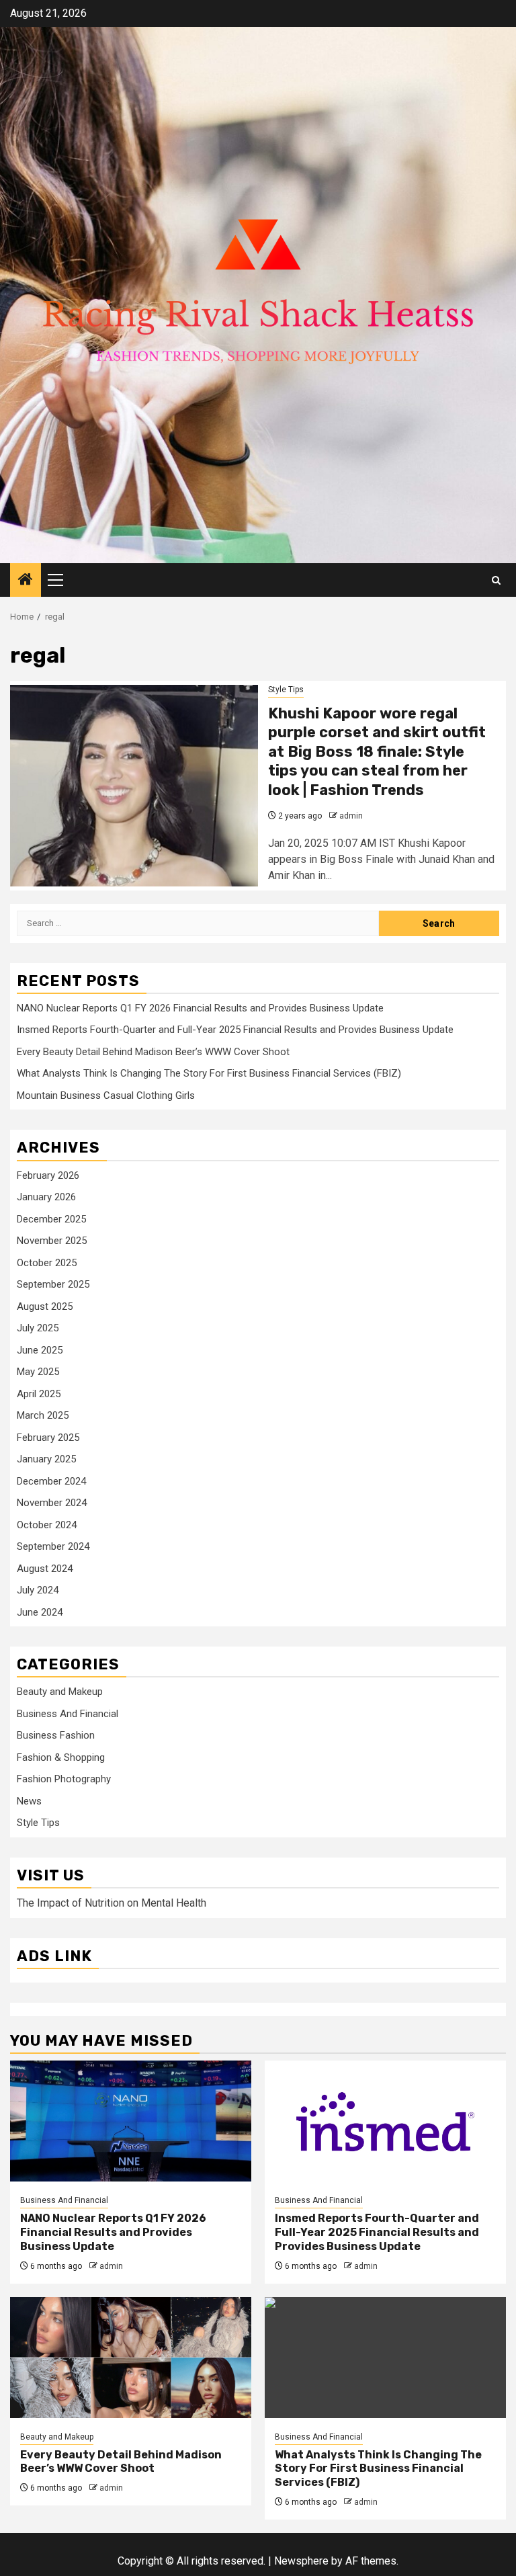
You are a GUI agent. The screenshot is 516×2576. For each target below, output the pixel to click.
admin (351, 816)
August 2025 (45, 1306)
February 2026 (48, 1175)
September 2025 (53, 1284)
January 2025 (46, 1459)
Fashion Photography (64, 1779)
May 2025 (38, 1372)
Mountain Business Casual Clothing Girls (106, 1095)
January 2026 (46, 1197)
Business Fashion (56, 1735)
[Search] (496, 580)
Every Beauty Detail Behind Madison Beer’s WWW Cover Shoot (153, 1052)
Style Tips (286, 690)
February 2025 (48, 1438)
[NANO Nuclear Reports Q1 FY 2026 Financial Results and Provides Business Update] (131, 2121)
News (29, 1801)
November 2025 (52, 1241)
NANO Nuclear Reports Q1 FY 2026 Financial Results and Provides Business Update (200, 1008)
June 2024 (40, 1612)
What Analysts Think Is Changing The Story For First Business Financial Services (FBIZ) (209, 1073)
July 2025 (38, 1328)
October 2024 (47, 1525)
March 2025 (43, 1415)
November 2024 (52, 1503)
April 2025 (39, 1394)
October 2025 (47, 1263)
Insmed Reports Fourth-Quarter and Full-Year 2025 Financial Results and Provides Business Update (235, 1030)
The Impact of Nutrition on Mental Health (112, 1903)
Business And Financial (68, 1714)
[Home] (26, 581)
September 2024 (53, 1546)
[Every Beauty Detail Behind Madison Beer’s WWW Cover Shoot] (131, 2358)
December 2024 (51, 1481)
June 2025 (40, 1350)
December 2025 (51, 1219)
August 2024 (45, 1569)
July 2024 (38, 1590)
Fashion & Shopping (61, 1757)
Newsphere (301, 2561)
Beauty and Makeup (60, 1692)
